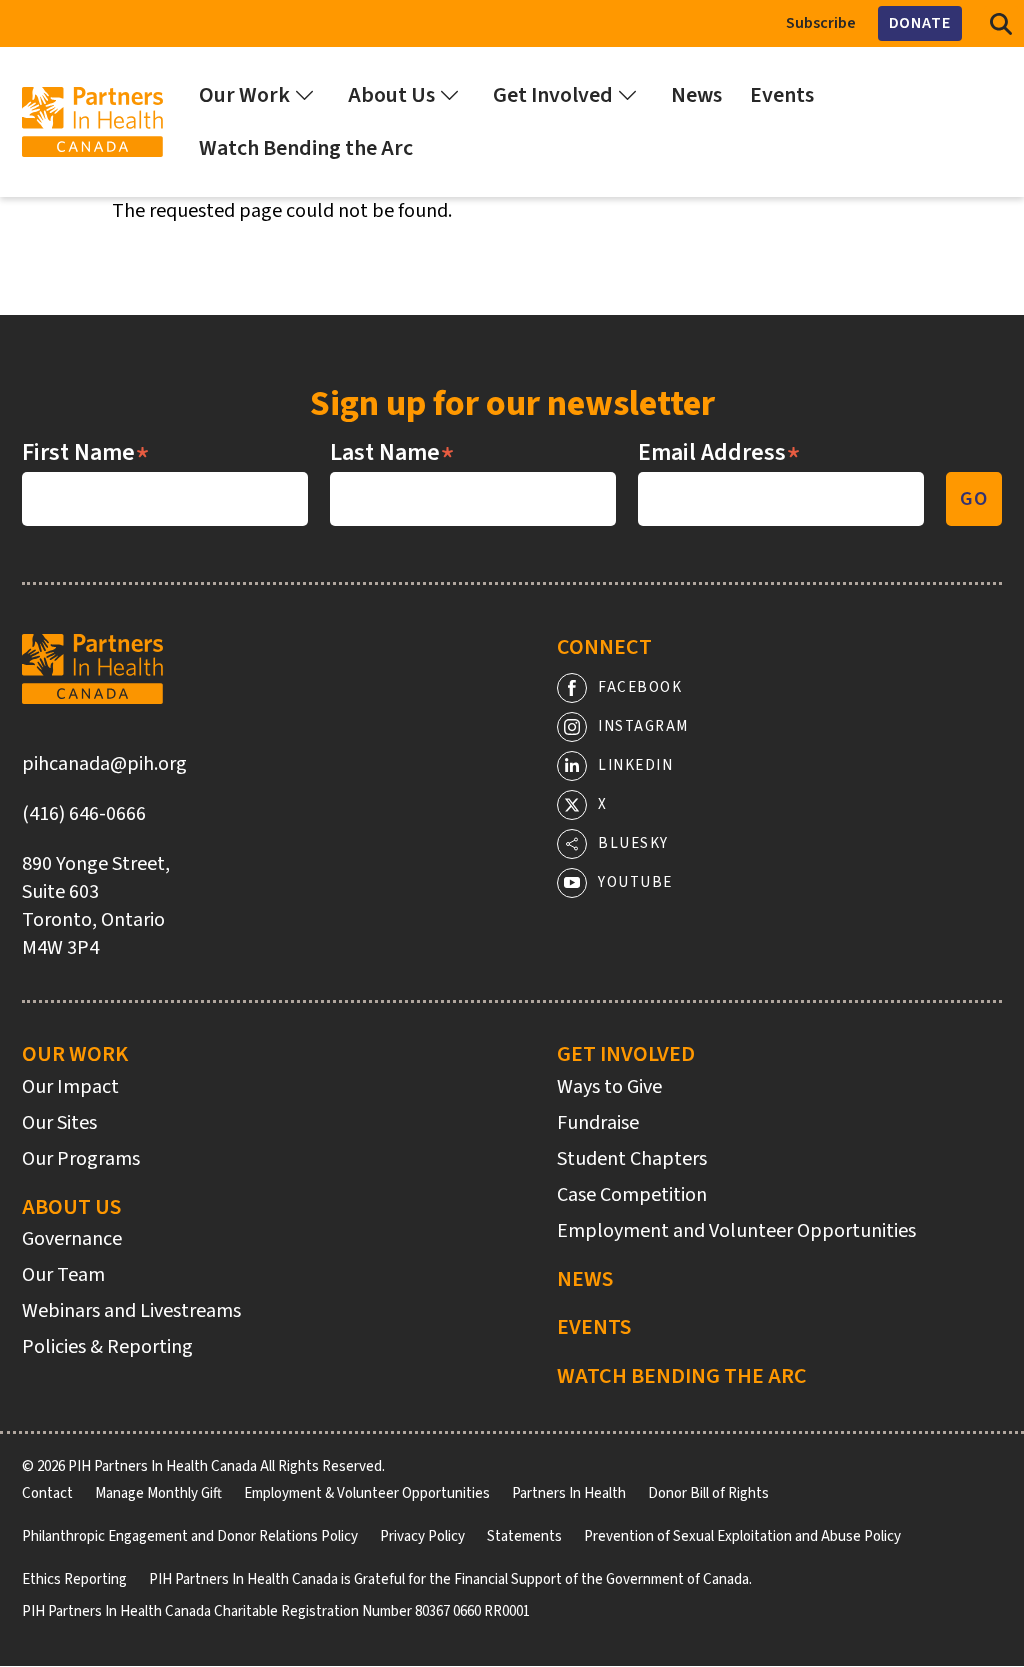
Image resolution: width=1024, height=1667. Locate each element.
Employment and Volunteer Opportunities (736, 1231)
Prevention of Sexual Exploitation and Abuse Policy (742, 1536)
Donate (920, 23)
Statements (524, 1536)
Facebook (640, 687)
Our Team (63, 1275)
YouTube (635, 882)
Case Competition (632, 1195)
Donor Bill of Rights (708, 1493)
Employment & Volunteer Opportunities (367, 1493)
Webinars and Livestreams (131, 1311)
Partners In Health (569, 1493)
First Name (86, 453)
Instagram (643, 726)
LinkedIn (635, 765)
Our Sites (59, 1123)
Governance (72, 1239)
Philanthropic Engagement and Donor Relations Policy (190, 1536)
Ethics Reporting (74, 1579)
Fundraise (598, 1123)
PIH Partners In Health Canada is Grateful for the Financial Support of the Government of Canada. (450, 1579)
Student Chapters (632, 1159)
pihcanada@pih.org (104, 764)
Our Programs (81, 1159)
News (585, 1279)
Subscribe (821, 23)
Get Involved (626, 1054)
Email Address (719, 453)
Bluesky (633, 843)
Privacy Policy (422, 1536)
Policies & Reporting (107, 1347)
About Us (71, 1207)
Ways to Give (609, 1087)
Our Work (75, 1054)
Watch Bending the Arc (682, 1376)
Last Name (392, 453)
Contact (47, 1493)
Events (594, 1327)
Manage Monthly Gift (158, 1493)
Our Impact (70, 1087)
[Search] (1001, 23)
